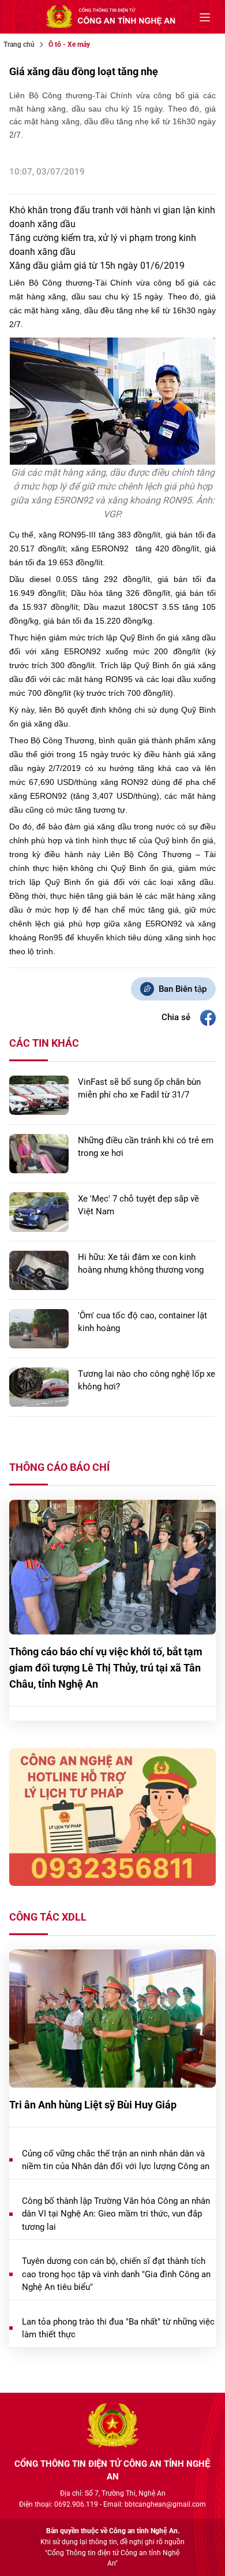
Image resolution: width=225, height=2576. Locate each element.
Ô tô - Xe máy (69, 45)
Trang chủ (19, 45)
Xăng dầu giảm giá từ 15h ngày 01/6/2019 (97, 266)
